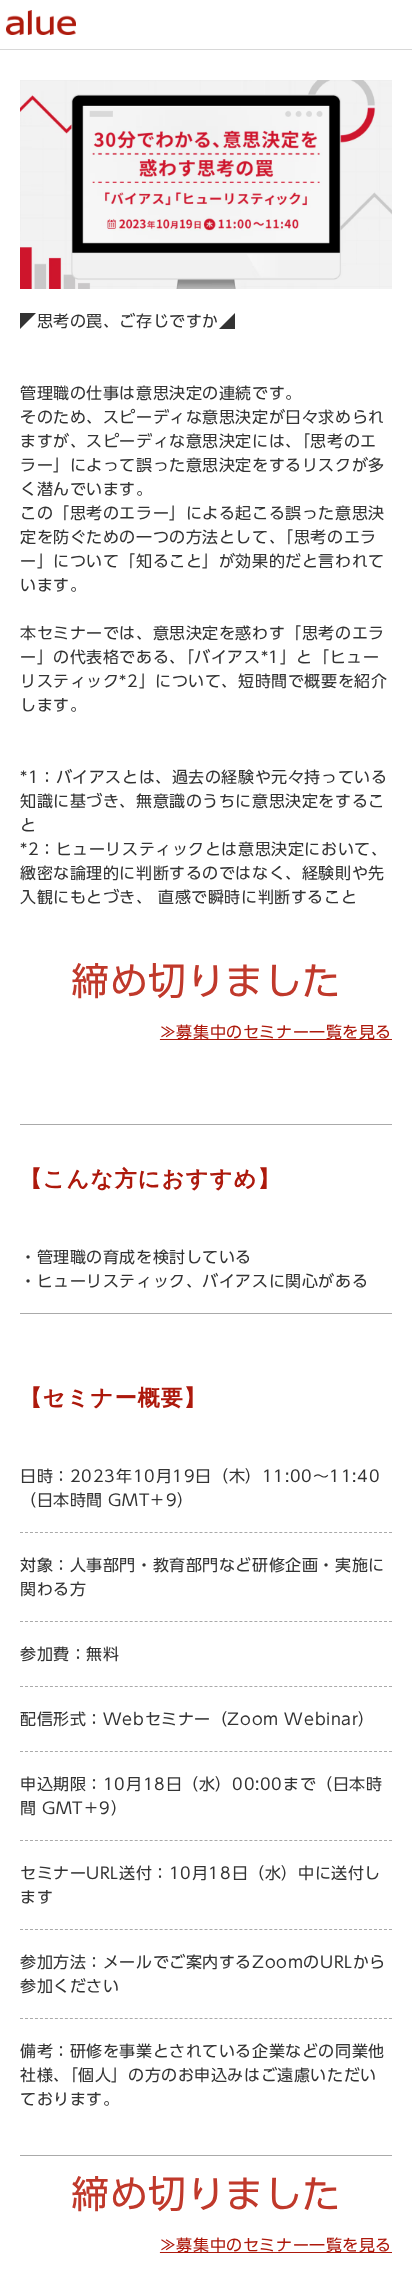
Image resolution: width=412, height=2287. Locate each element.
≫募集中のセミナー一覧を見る (276, 1032)
